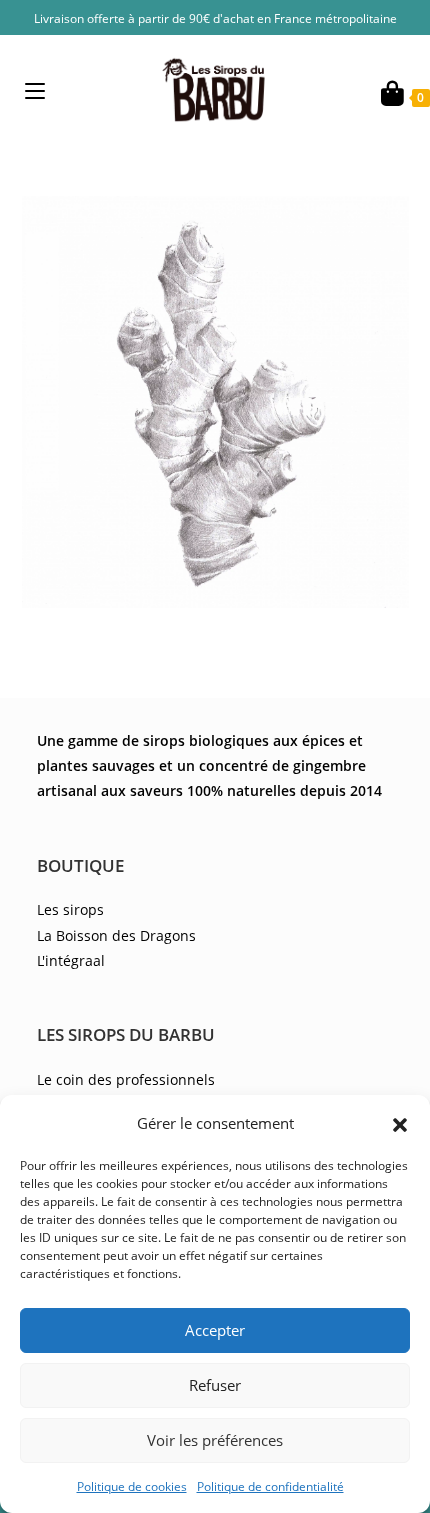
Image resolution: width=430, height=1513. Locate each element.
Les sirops (70, 909)
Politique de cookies (132, 1486)
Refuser (215, 1385)
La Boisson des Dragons (116, 935)
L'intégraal (71, 960)
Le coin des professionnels (126, 1079)
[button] (400, 1123)
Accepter (215, 1330)
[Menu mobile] (35, 90)
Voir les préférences (215, 1440)
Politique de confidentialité (270, 1486)
